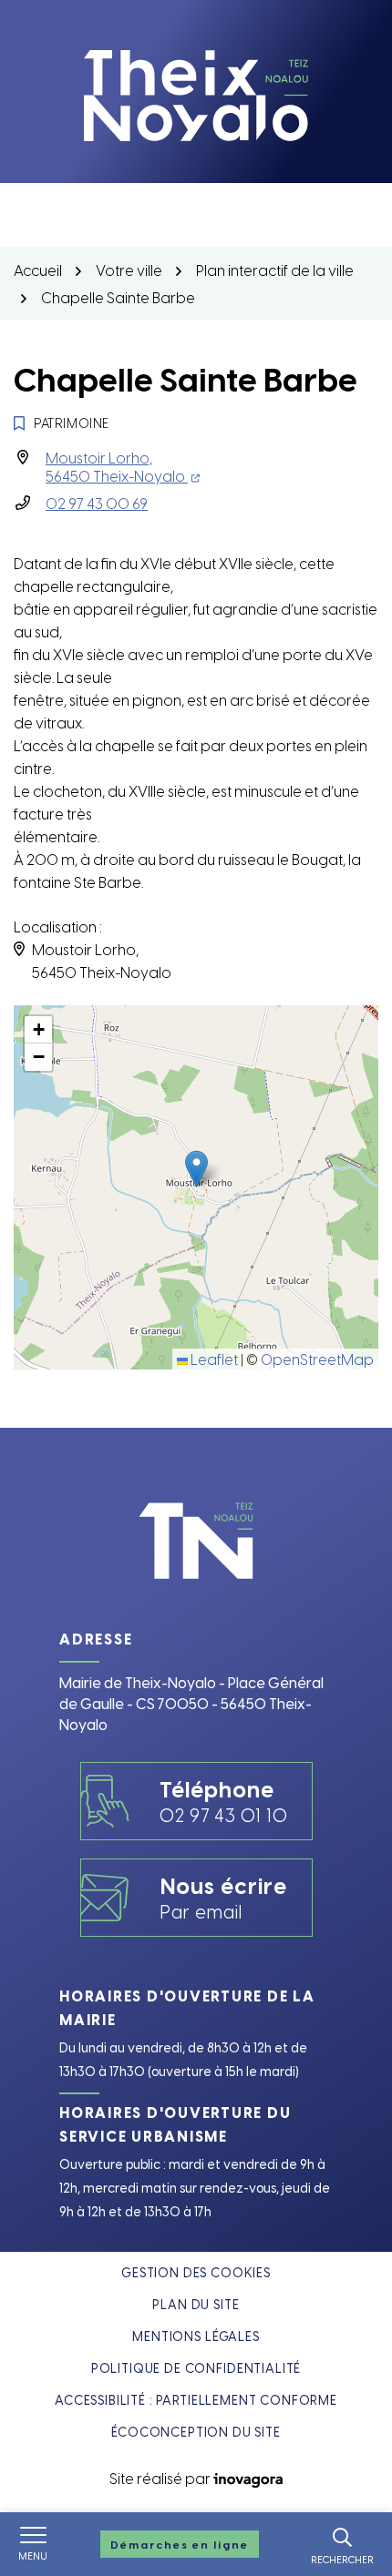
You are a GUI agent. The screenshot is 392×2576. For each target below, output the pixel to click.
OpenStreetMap (317, 1359)
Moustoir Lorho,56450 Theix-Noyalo (123, 466)
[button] (196, 1169)
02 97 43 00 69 (97, 503)
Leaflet (213, 1359)
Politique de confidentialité (196, 2368)
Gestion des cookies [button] (196, 2272)
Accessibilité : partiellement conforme (196, 2400)
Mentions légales (196, 2336)
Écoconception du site (196, 2432)
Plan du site (196, 2304)
